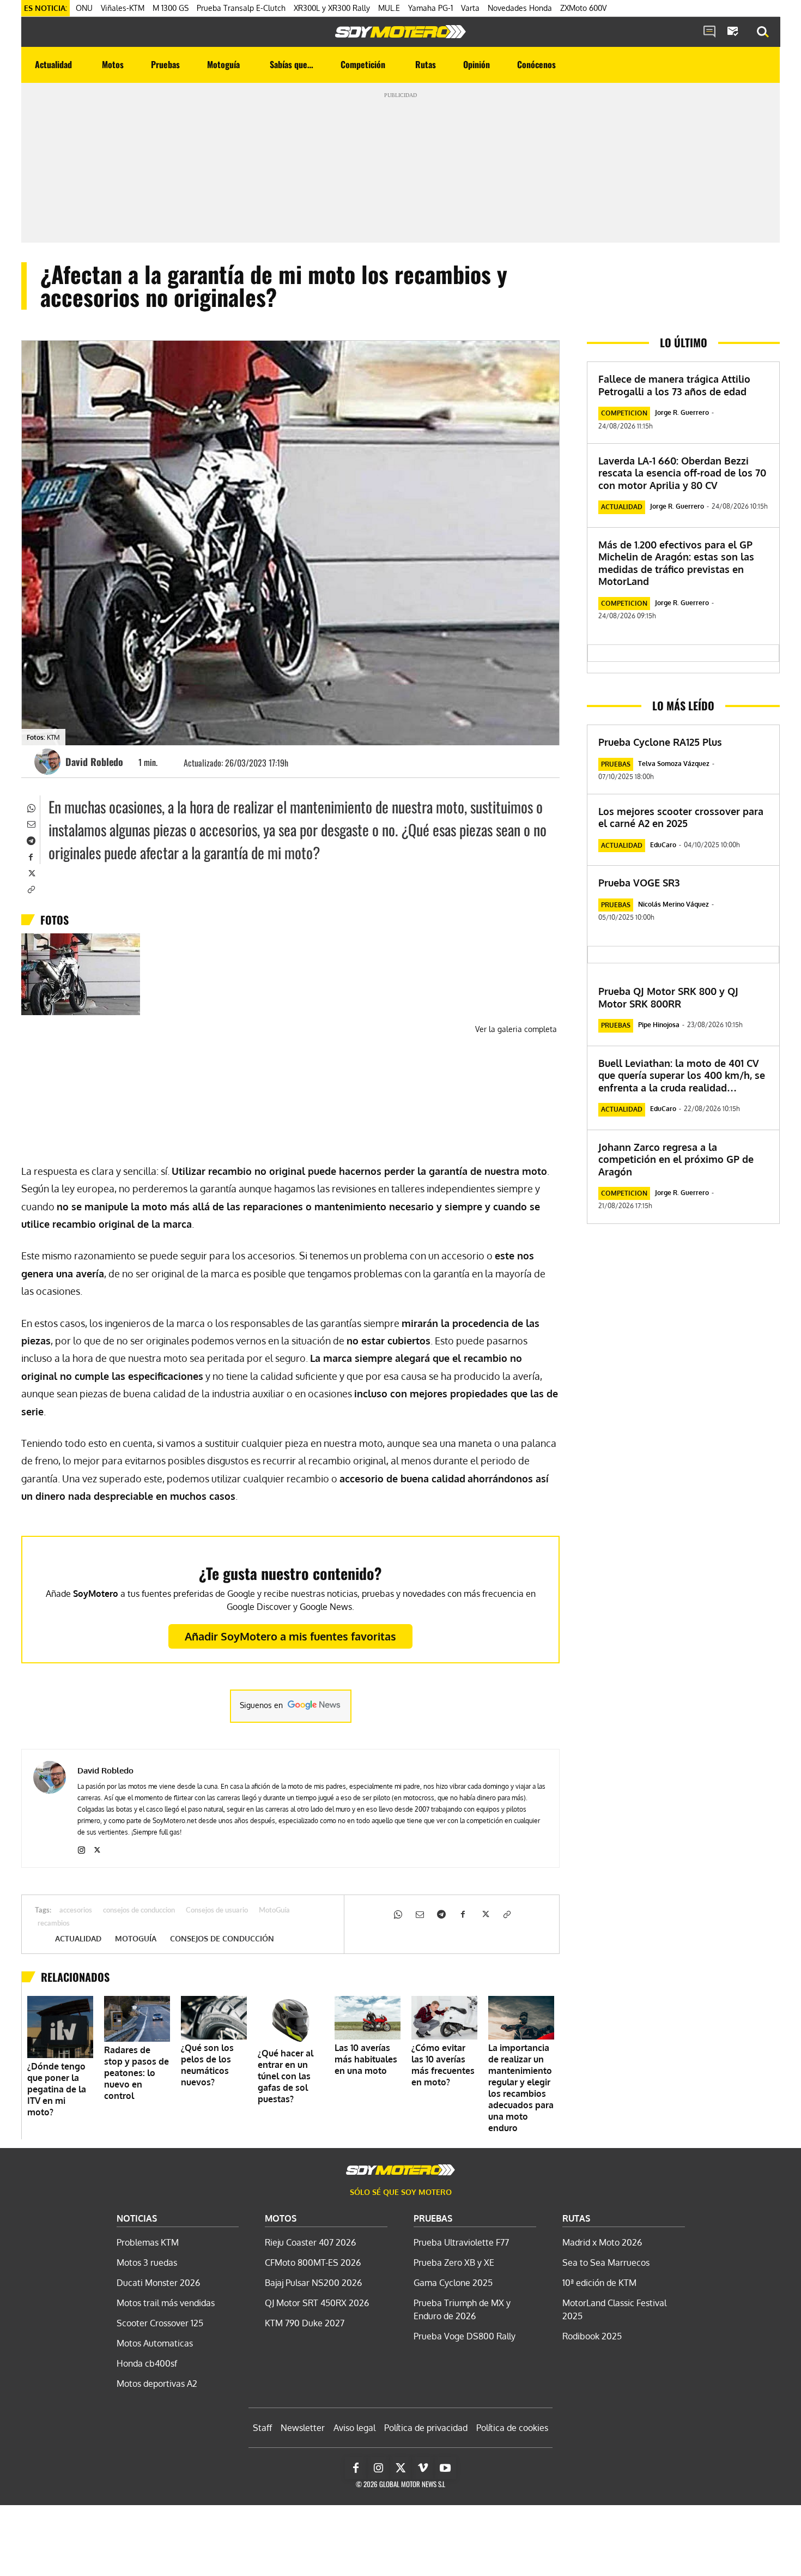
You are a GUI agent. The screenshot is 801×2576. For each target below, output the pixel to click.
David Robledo (94, 762)
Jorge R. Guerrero (682, 412)
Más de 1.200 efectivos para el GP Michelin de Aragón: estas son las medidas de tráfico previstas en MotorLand (676, 563)
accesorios (76, 1911)
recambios (54, 1924)
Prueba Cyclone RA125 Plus (660, 742)
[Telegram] (31, 840)
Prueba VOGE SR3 (639, 883)
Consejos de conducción (222, 1939)
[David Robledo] (49, 762)
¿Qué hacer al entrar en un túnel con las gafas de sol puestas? (286, 2076)
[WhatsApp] (31, 807)
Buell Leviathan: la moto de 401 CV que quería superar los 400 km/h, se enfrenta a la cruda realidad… (682, 1075)
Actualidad (78, 1939)
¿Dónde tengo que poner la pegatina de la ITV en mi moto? (57, 2089)
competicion (624, 413)
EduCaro (663, 845)
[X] (31, 872)
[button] (763, 32)
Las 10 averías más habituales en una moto (366, 2059)
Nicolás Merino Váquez (673, 904)
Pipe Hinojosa (659, 1025)
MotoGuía (274, 1911)
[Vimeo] (423, 2468)
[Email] (31, 823)
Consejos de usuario (217, 1911)
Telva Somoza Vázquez (674, 764)
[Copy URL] (31, 889)
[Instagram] (81, 1848)
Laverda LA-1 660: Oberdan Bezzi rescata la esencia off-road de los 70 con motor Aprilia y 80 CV (682, 473)
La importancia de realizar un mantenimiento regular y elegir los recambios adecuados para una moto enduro (521, 2088)
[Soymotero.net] (400, 32)
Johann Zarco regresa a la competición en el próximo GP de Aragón (676, 1159)
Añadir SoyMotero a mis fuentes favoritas (290, 1636)
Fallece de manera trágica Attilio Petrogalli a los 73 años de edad (674, 385)
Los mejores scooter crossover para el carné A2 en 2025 (681, 818)
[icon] (709, 32)
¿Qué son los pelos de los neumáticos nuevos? (207, 2065)
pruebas (616, 764)
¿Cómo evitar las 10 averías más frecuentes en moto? (443, 2065)
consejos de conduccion (139, 1911)
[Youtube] (445, 2468)
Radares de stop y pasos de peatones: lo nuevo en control (136, 2073)
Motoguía (136, 1939)
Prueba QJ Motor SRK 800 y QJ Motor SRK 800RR (668, 997)
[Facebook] (31, 856)
